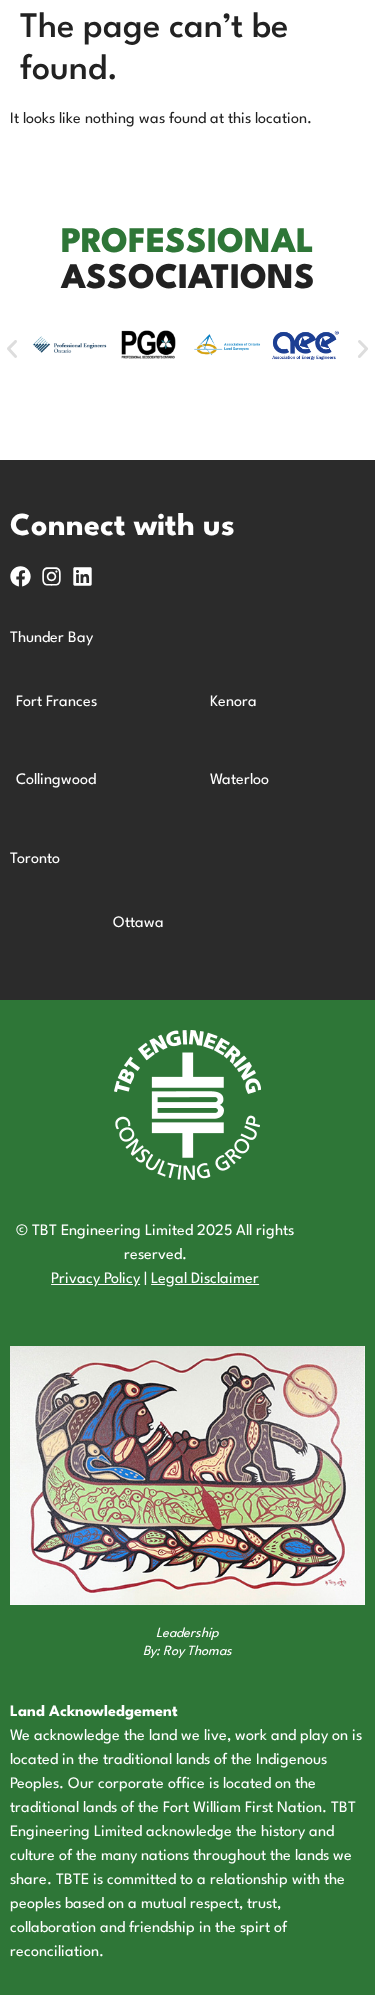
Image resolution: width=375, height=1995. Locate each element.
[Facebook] (20, 576)
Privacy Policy (95, 1279)
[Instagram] (51, 576)
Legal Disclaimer (205, 1279)
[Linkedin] (82, 576)
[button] (12, 349)
